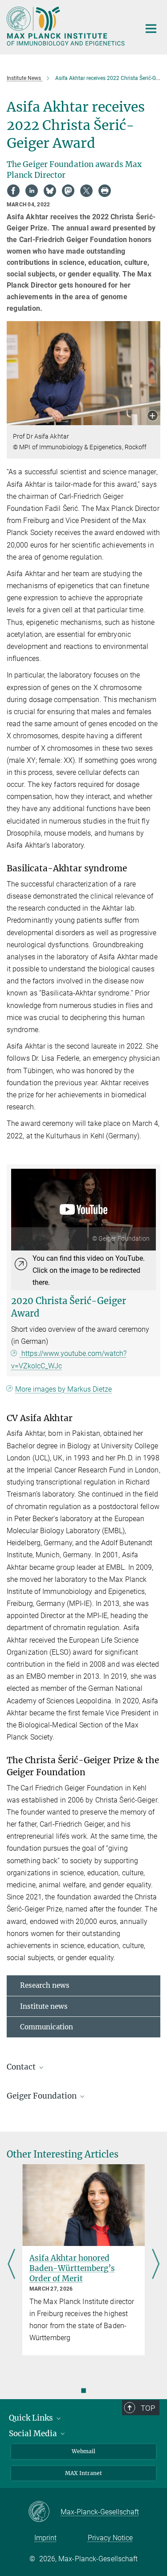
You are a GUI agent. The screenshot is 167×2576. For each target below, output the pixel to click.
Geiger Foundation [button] (43, 2096)
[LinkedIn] (32, 191)
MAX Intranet (83, 2473)
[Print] (105, 191)
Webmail (83, 2451)
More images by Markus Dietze (63, 1389)
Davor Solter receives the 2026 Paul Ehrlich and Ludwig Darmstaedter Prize (83, 2268)
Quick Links (32, 2418)
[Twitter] (86, 191)
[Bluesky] (50, 191)
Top (148, 2408)
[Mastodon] (68, 191)
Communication (47, 2027)
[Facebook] (13, 191)
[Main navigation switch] (151, 29)
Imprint (45, 2538)
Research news (45, 1985)
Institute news (44, 2006)
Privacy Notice (110, 2538)
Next (156, 2265)
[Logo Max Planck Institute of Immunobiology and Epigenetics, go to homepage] (67, 26)
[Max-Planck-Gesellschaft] (44, 2512)
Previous (11, 2265)
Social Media (34, 2434)
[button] (153, 416)
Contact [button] (22, 2067)
